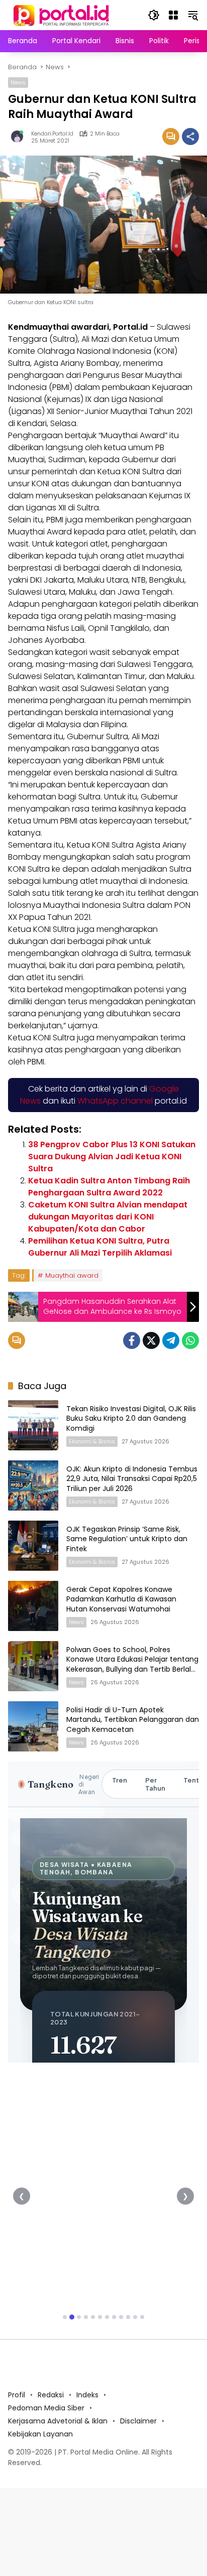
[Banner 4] (86, 2317)
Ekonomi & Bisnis (92, 1441)
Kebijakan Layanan (40, 2434)
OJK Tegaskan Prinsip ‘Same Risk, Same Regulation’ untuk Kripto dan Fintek (127, 1539)
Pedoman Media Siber (46, 2408)
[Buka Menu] (173, 15)
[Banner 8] (114, 2317)
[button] (154, 15)
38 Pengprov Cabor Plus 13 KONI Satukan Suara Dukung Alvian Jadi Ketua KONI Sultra (112, 1157)
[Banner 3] (79, 2317)
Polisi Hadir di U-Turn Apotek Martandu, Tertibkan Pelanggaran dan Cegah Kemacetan (133, 1720)
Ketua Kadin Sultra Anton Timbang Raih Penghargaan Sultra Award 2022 (109, 1187)
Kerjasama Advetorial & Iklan (58, 2421)
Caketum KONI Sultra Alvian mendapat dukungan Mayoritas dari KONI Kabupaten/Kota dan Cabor (108, 1217)
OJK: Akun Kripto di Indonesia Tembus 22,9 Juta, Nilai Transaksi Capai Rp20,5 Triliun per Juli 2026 (132, 1479)
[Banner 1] (65, 2317)
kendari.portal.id (52, 134)
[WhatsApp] (190, 1340)
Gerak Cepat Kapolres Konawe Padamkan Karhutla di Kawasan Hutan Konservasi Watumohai (121, 1599)
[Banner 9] (121, 2317)
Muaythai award (72, 1275)
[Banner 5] (93, 2317)
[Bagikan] (190, 137)
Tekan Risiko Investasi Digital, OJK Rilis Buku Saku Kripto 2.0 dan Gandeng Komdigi (131, 1418)
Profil (17, 2395)
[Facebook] (132, 1340)
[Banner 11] (135, 2317)
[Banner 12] (142, 2317)
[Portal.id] (62, 15)
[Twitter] (151, 1340)
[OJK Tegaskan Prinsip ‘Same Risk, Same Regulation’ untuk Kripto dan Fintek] (33, 1546)
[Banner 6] (100, 2317)
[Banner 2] (72, 2317)
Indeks (87, 2395)
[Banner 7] (107, 2317)
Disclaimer (138, 2421)
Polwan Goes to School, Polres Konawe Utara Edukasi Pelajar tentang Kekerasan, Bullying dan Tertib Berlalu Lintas (132, 1664)
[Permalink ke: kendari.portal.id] (20, 137)
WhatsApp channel (115, 1101)
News (18, 82)
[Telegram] (171, 1340)
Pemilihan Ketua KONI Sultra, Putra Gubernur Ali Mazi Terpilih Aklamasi (100, 1247)
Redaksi (51, 2395)
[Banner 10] (128, 2317)
